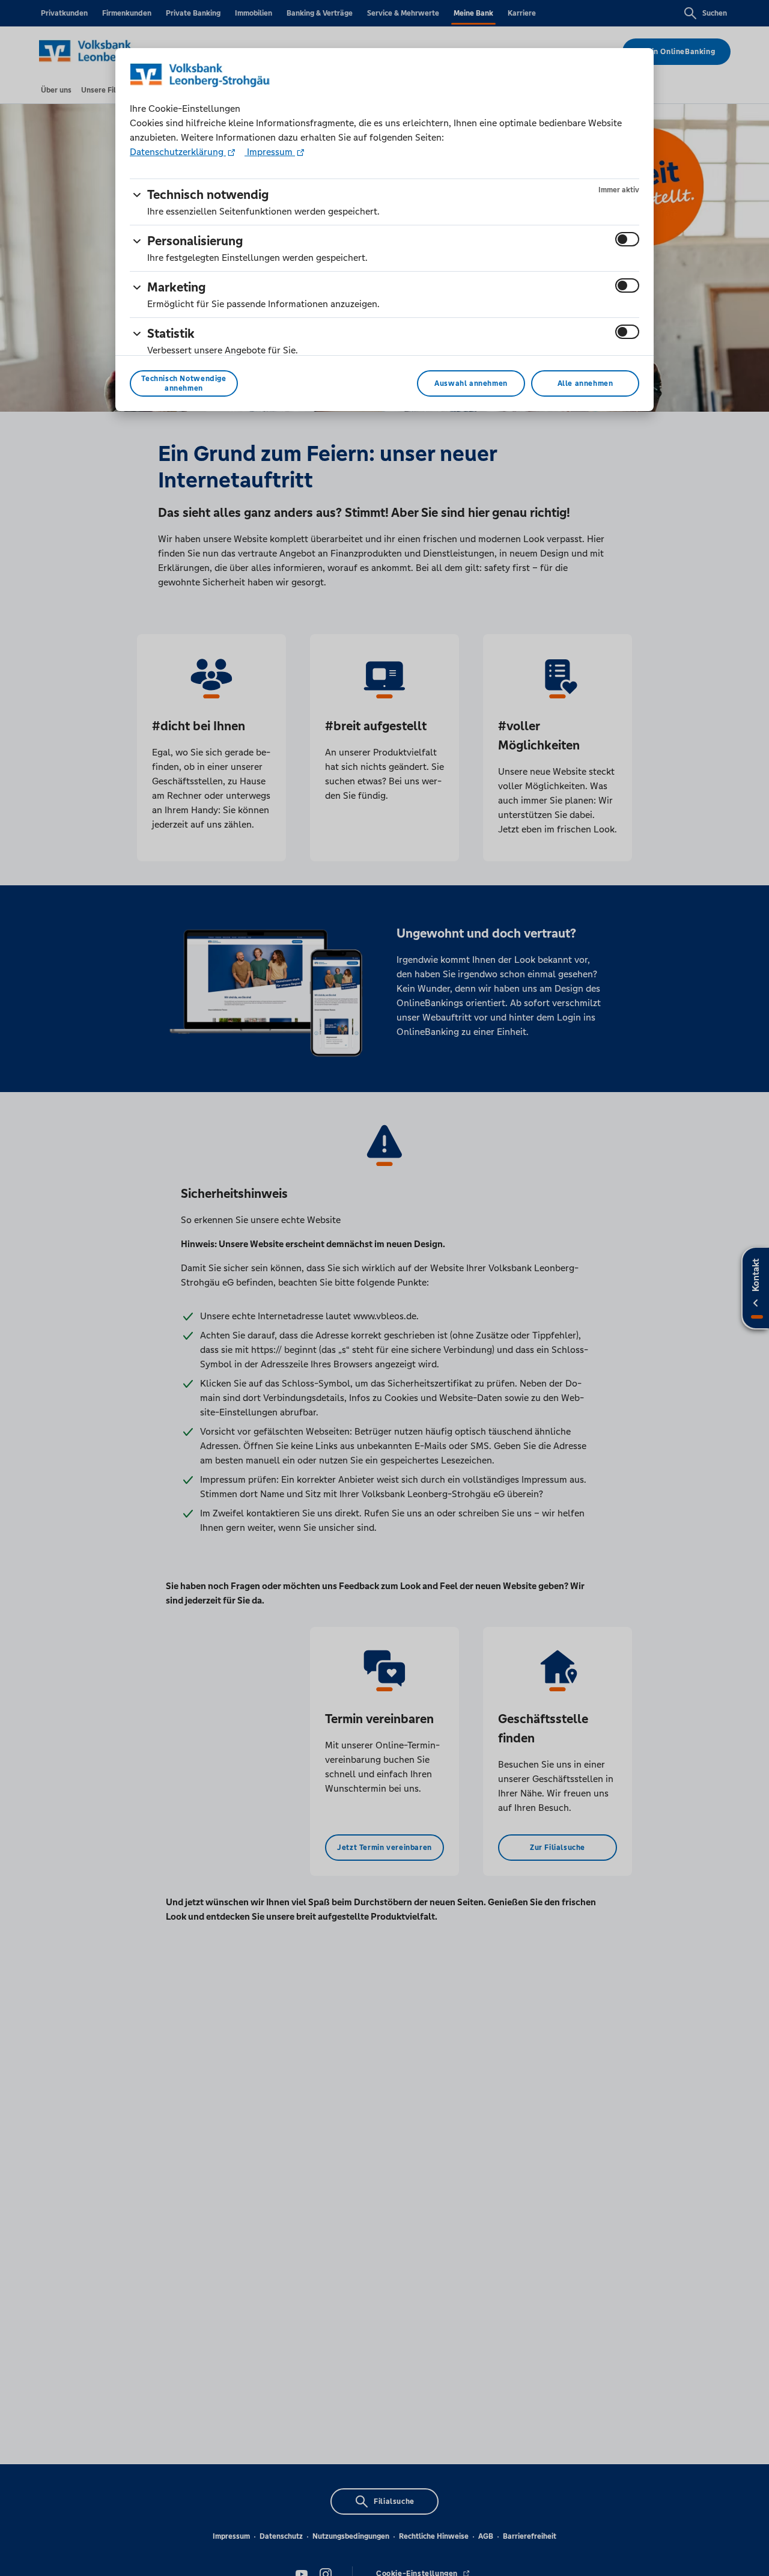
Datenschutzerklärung (178, 152)
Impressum (270, 152)
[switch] (627, 239)
